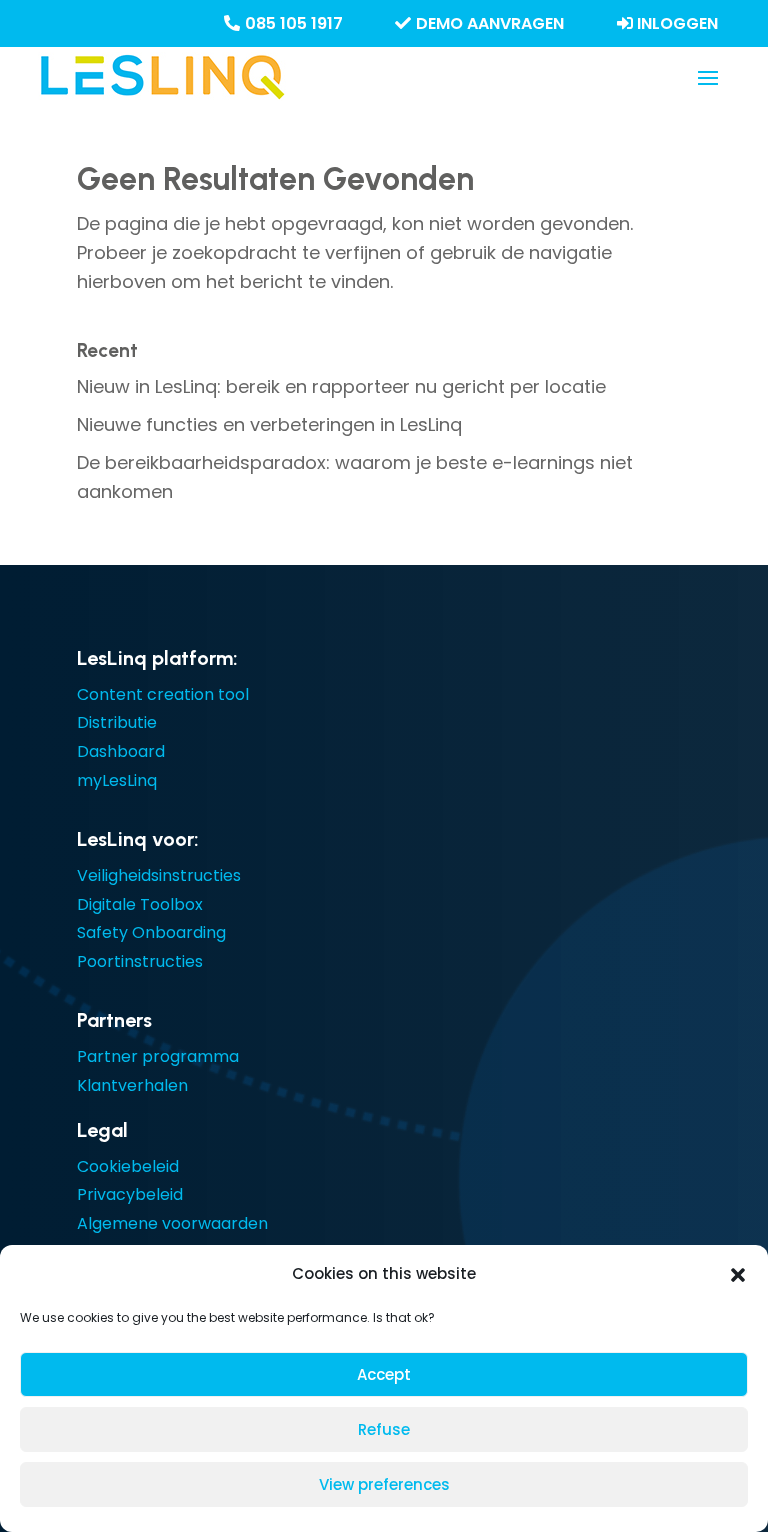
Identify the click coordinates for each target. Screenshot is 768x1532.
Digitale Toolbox (140, 904)
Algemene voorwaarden (172, 1223)
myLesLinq (117, 780)
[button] (738, 1275)
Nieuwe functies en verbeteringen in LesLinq (269, 424)
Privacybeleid (130, 1194)
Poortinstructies (140, 961)
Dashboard (121, 751)
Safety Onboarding (151, 932)
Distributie (117, 722)
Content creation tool (163, 694)
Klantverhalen (132, 1085)
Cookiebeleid (128, 1166)
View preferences (384, 1484)
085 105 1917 (294, 23)
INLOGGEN (677, 23)
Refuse (384, 1429)
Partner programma (158, 1056)
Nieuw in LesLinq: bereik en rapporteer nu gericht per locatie (341, 386)
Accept (384, 1374)
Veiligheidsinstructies (159, 875)
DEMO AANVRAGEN (490, 23)
